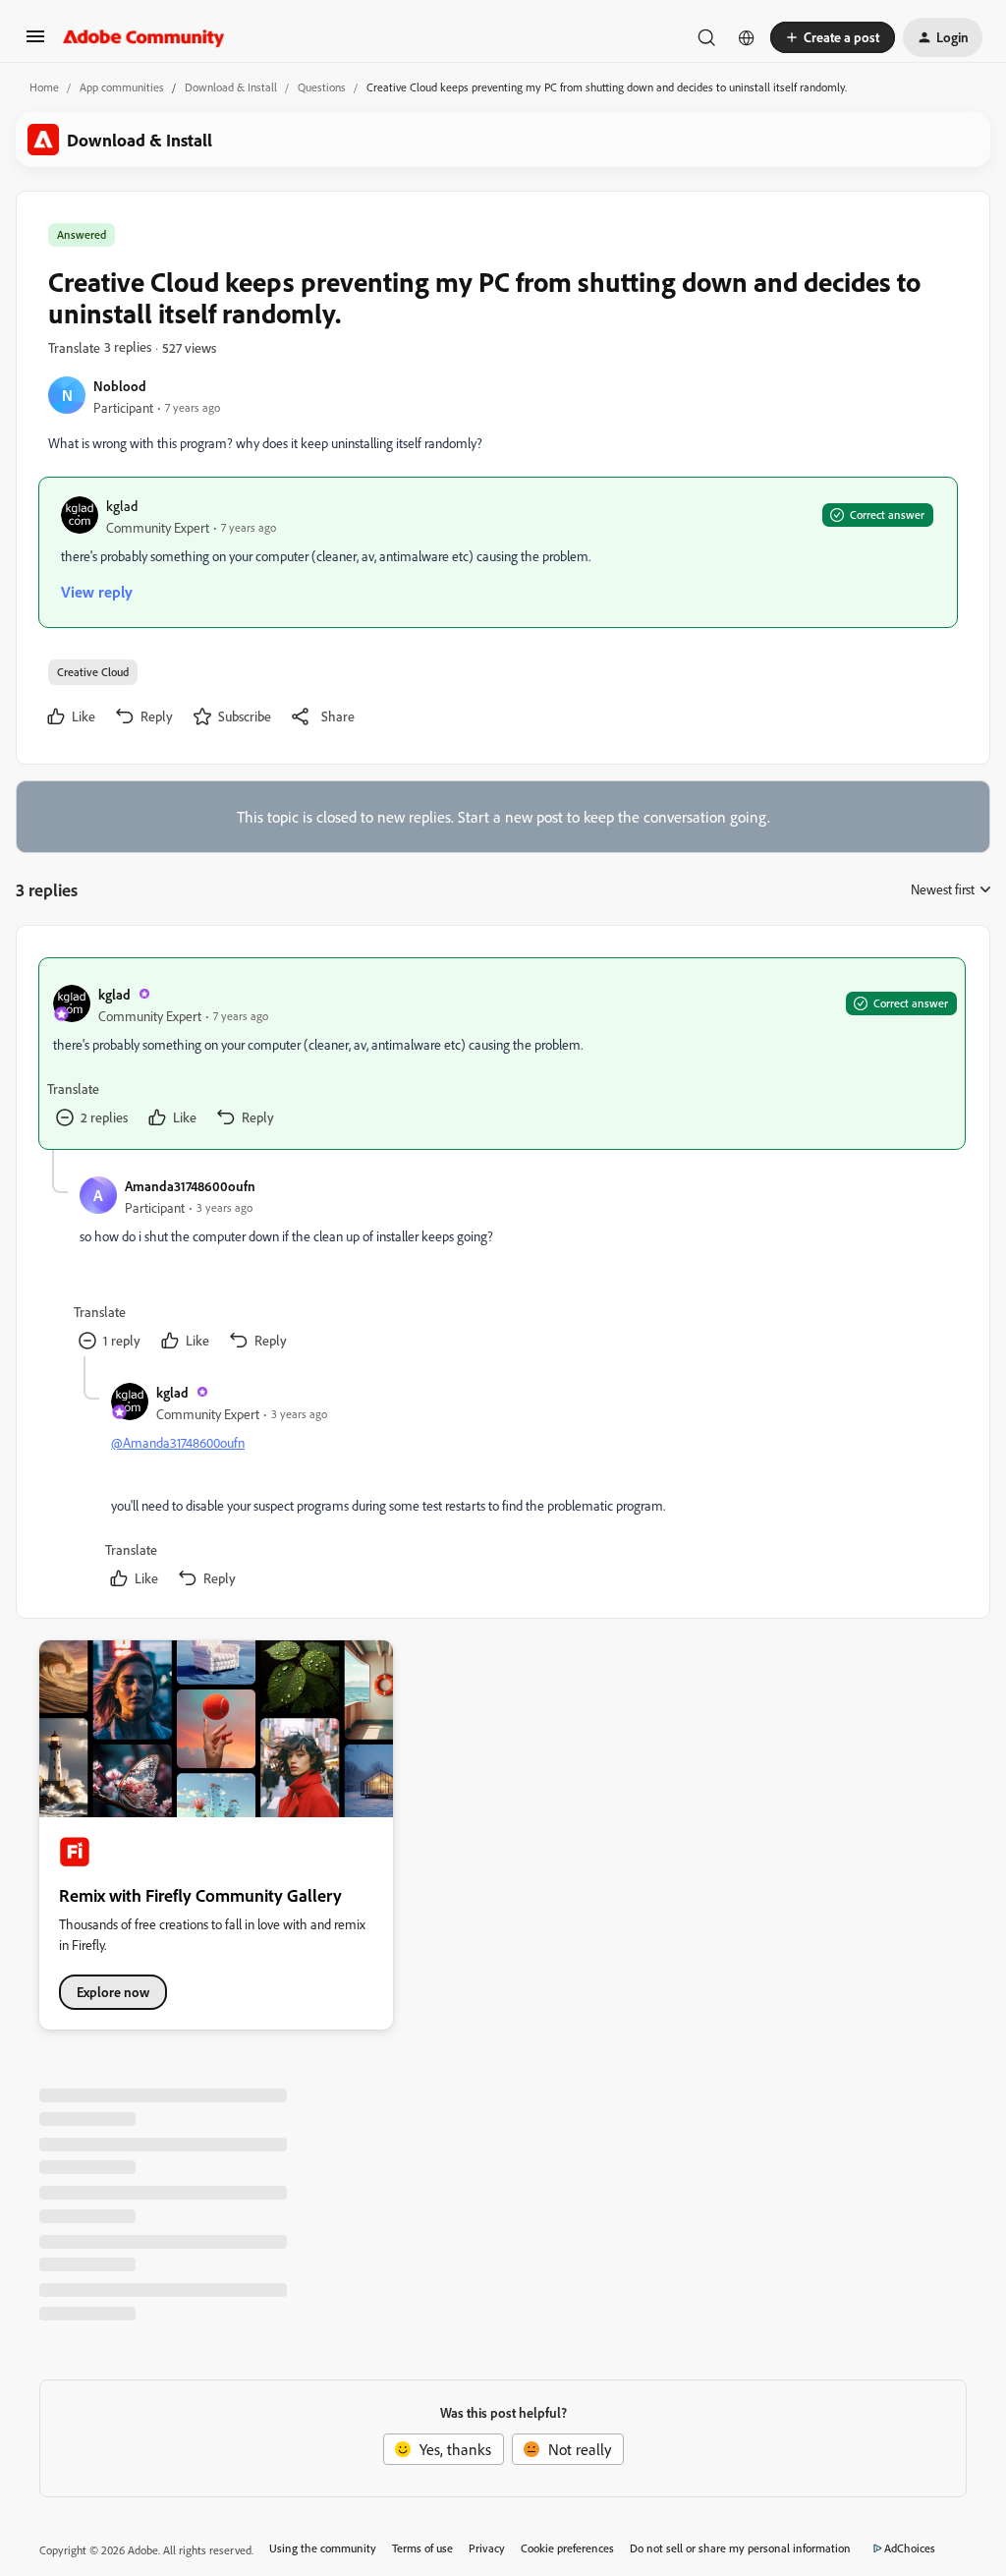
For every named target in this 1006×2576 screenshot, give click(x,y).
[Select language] (747, 37)
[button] (35, 42)
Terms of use (422, 2548)
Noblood (120, 386)
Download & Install (231, 87)
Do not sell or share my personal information (740, 2548)
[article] (502, 1054)
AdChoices (910, 2548)
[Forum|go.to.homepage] (144, 37)
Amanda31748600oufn (190, 1186)
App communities (122, 87)
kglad (122, 506)
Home (44, 87)
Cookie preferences (567, 2548)
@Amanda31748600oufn (178, 1442)
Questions (322, 87)
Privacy (487, 2548)
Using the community (323, 2548)
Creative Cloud (93, 672)
